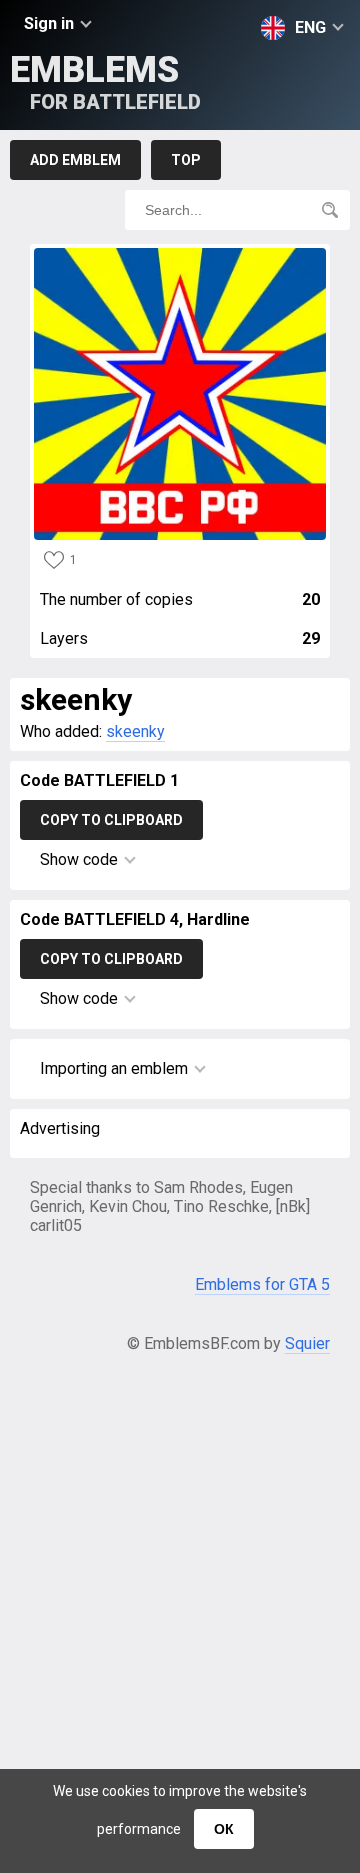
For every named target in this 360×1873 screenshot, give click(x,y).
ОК (224, 1829)
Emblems (105, 81)
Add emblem (75, 160)
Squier (307, 1343)
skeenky (135, 731)
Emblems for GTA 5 (262, 1284)
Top (186, 160)
